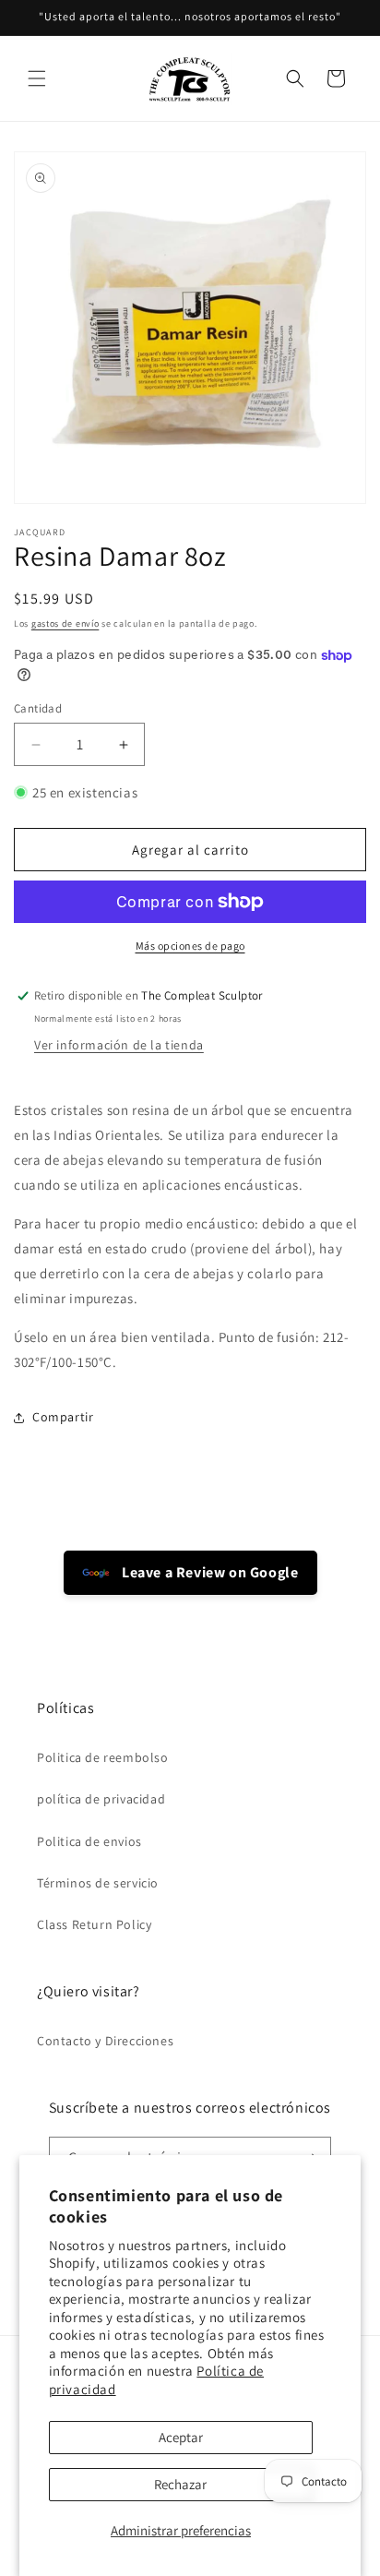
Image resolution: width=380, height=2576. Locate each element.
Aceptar (181, 2437)
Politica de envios (89, 1841)
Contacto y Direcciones (105, 2041)
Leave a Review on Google (209, 1572)
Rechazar (180, 2484)
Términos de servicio (98, 1883)
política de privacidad (101, 1799)
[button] (37, 78)
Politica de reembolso (103, 1757)
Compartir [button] (63, 1417)
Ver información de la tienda (119, 1045)
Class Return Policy (94, 1924)
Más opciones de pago (190, 946)
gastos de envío (65, 623)
